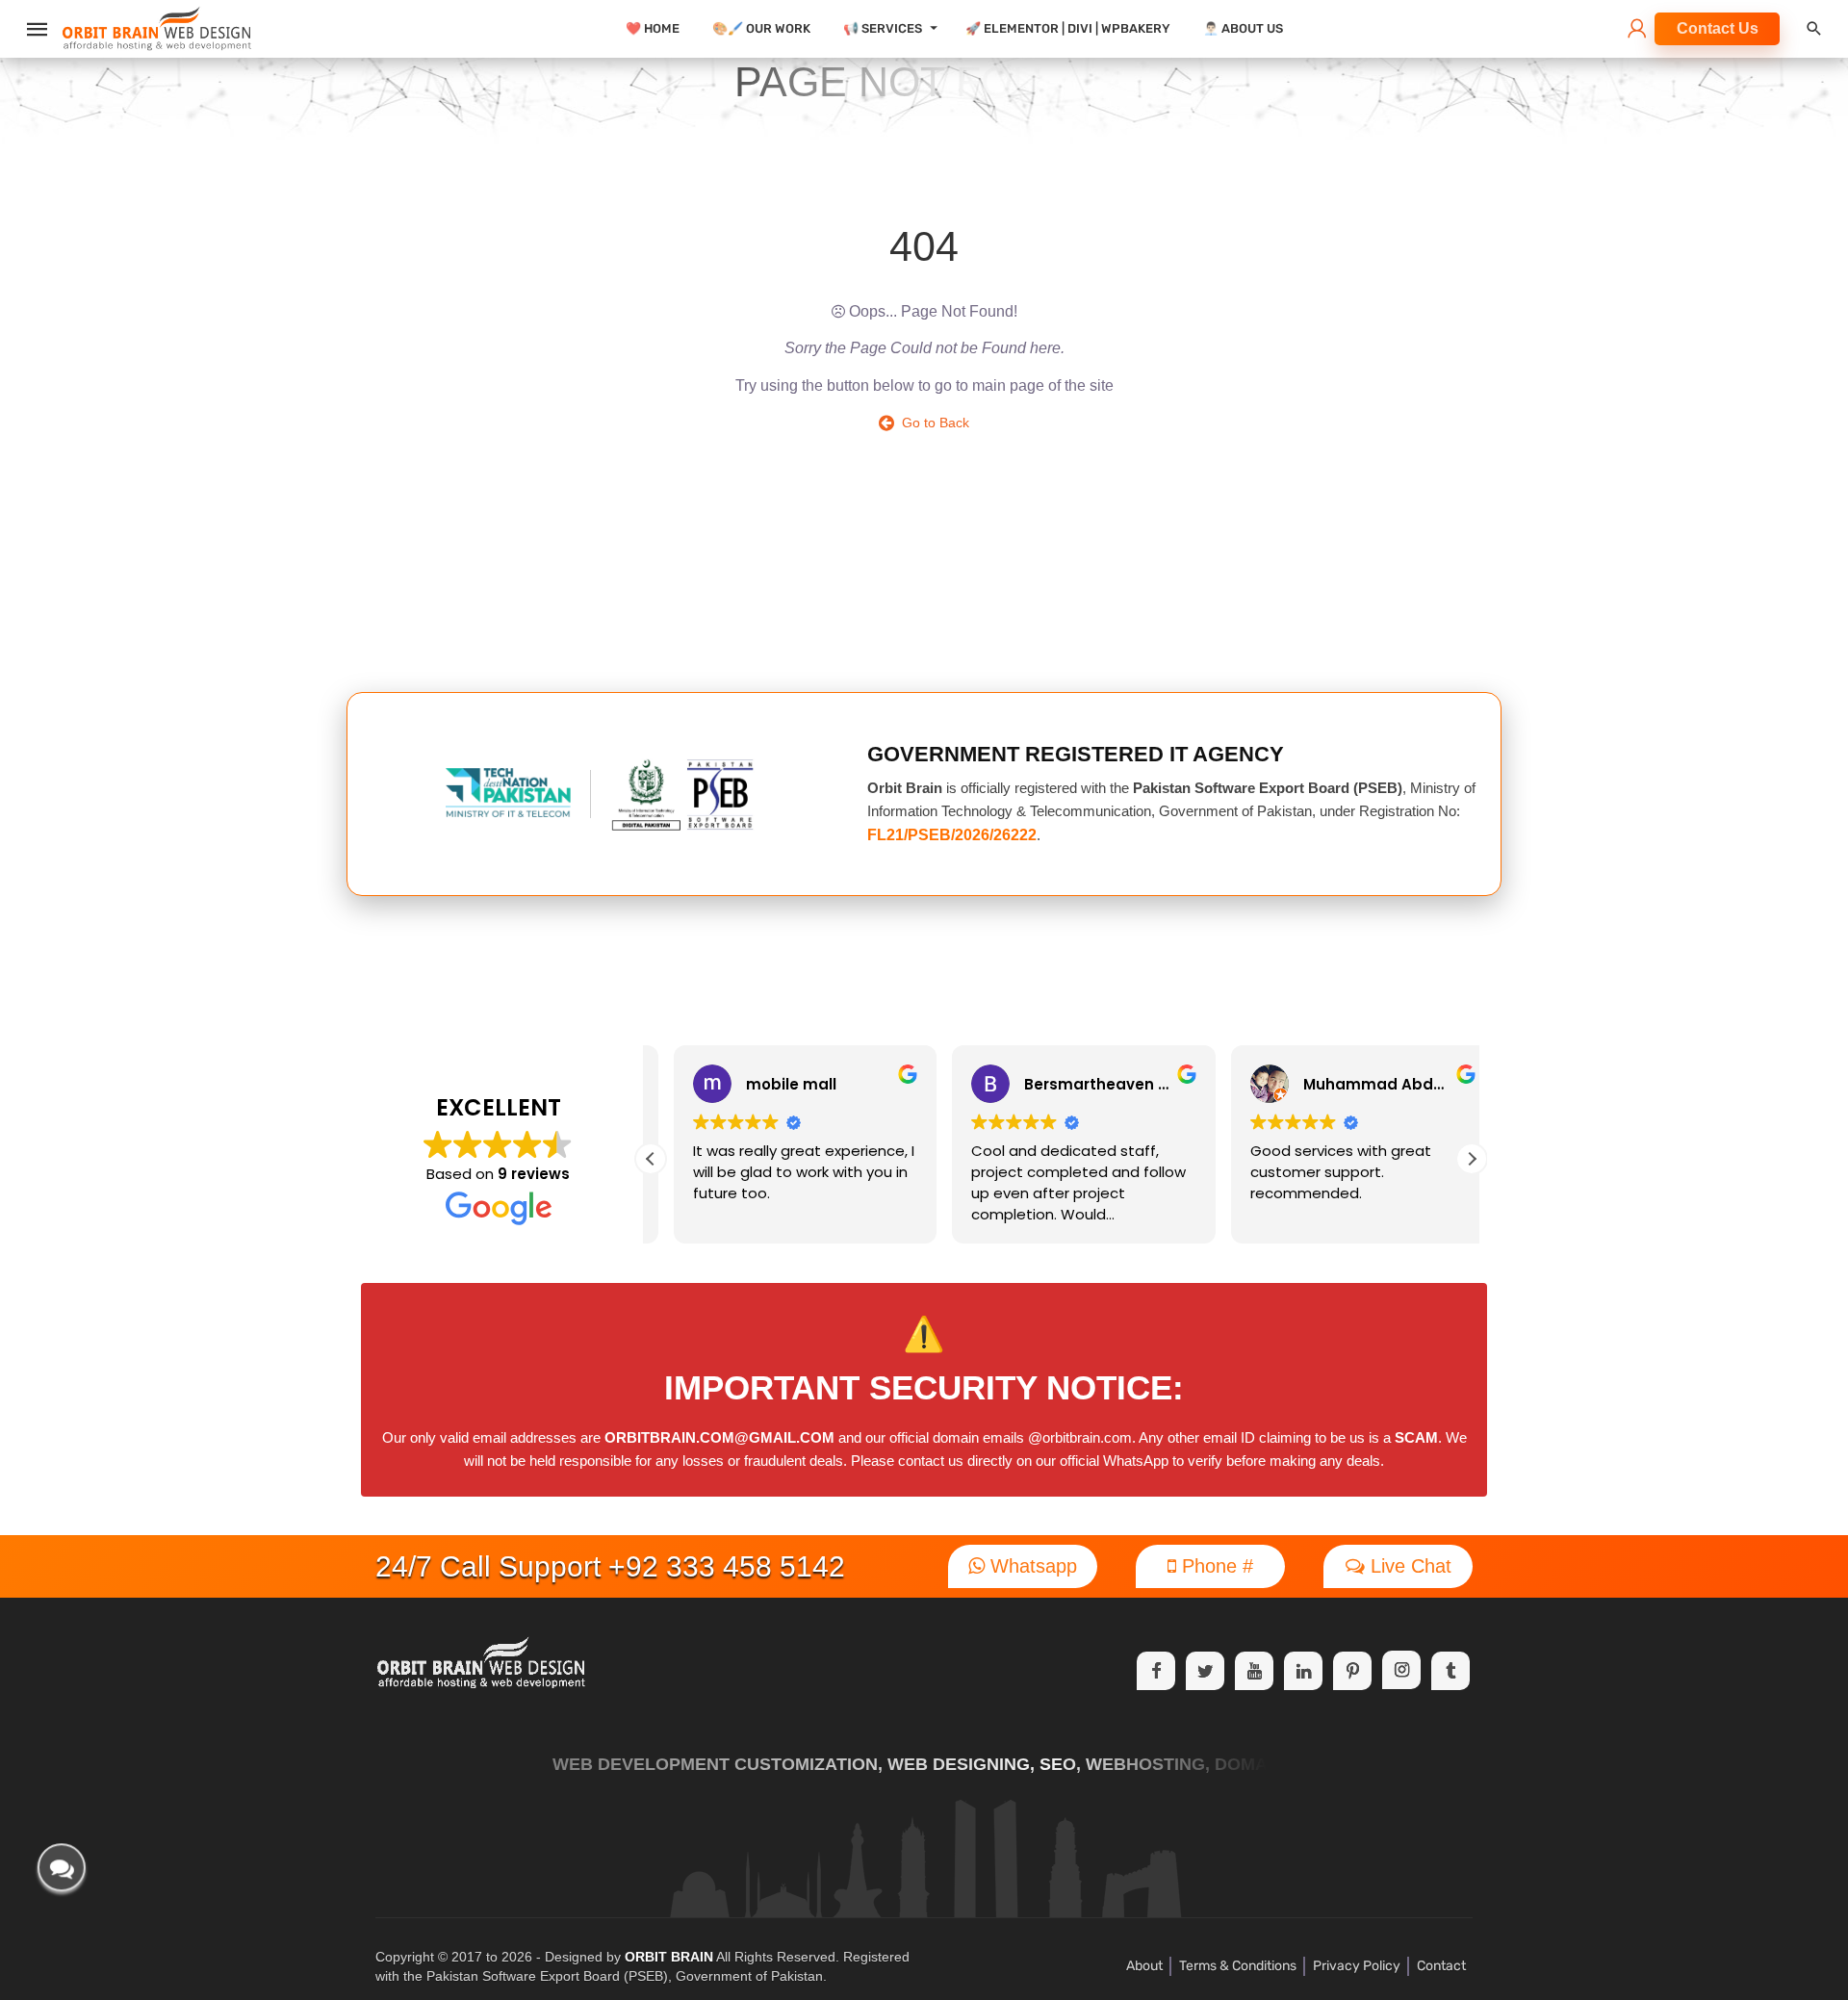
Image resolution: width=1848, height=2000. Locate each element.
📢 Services (883, 28)
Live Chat (1408, 1566)
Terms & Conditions (1238, 1966)
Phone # (1215, 1566)
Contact (1441, 1966)
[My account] (1637, 30)
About (1144, 1966)
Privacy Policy (1357, 1966)
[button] (1472, 1159)
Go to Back (932, 423)
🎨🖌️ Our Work (761, 28)
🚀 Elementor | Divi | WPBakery (1068, 28)
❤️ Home (653, 28)
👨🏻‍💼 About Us (1243, 28)
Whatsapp (1031, 1566)
